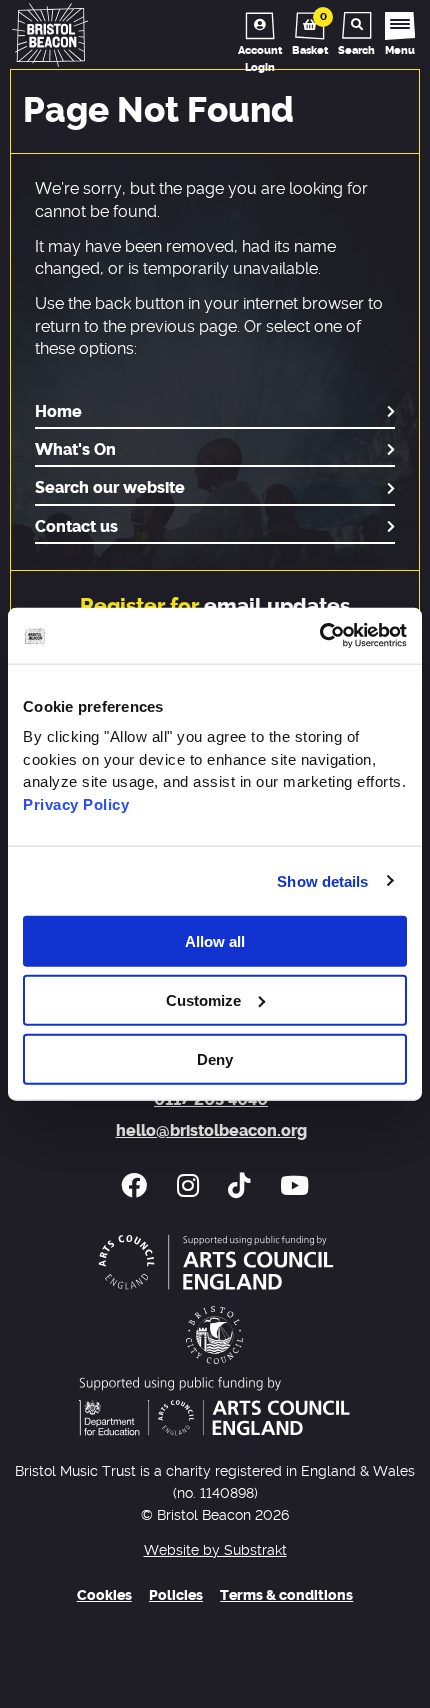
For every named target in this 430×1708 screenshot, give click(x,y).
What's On (75, 450)
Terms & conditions (286, 1595)
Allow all (215, 941)
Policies (176, 1595)
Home (58, 412)
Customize (203, 999)
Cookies (104, 1595)
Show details (322, 880)
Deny (215, 1058)
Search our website (110, 488)
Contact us (76, 527)
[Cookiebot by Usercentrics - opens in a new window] (319, 636)
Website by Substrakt (215, 1550)
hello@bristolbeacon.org (211, 1131)
